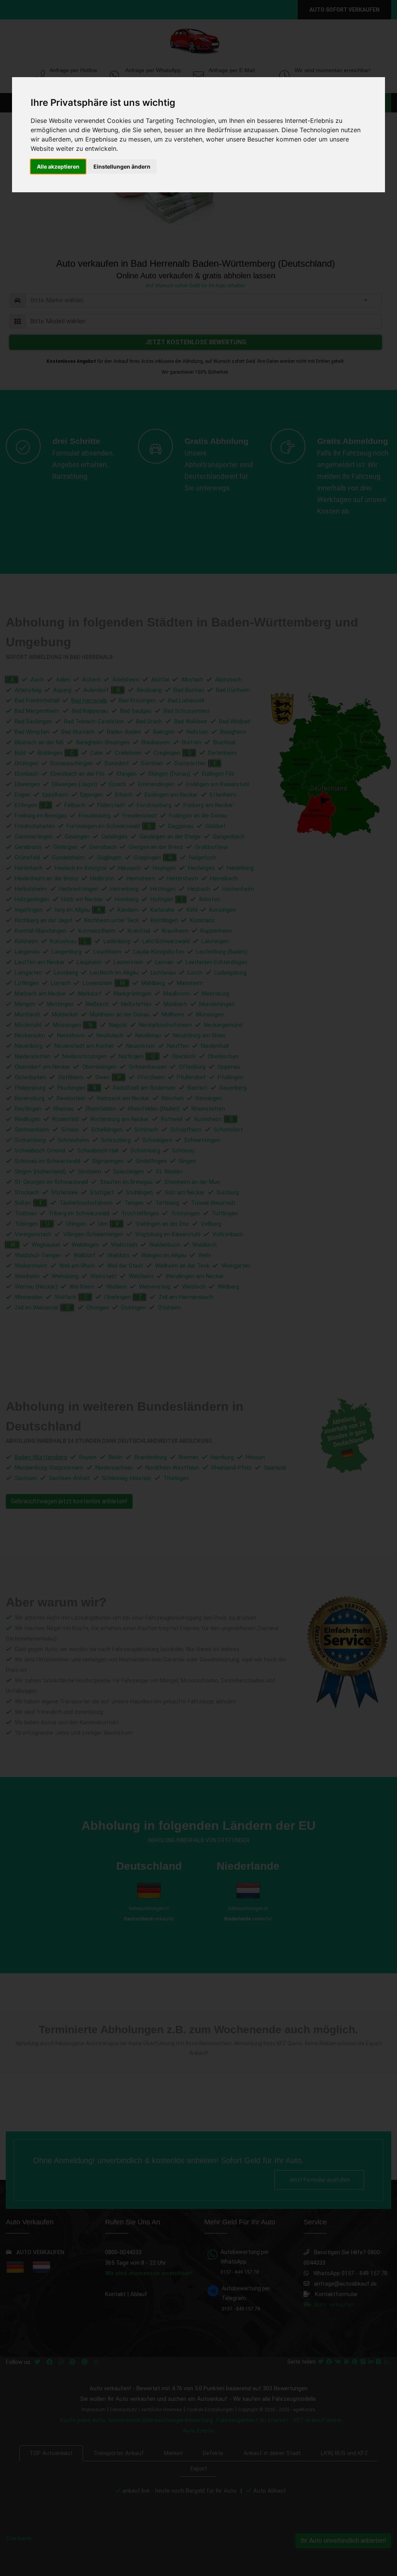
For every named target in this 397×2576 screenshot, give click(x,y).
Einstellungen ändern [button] (122, 166)
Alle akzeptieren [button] (58, 166)
